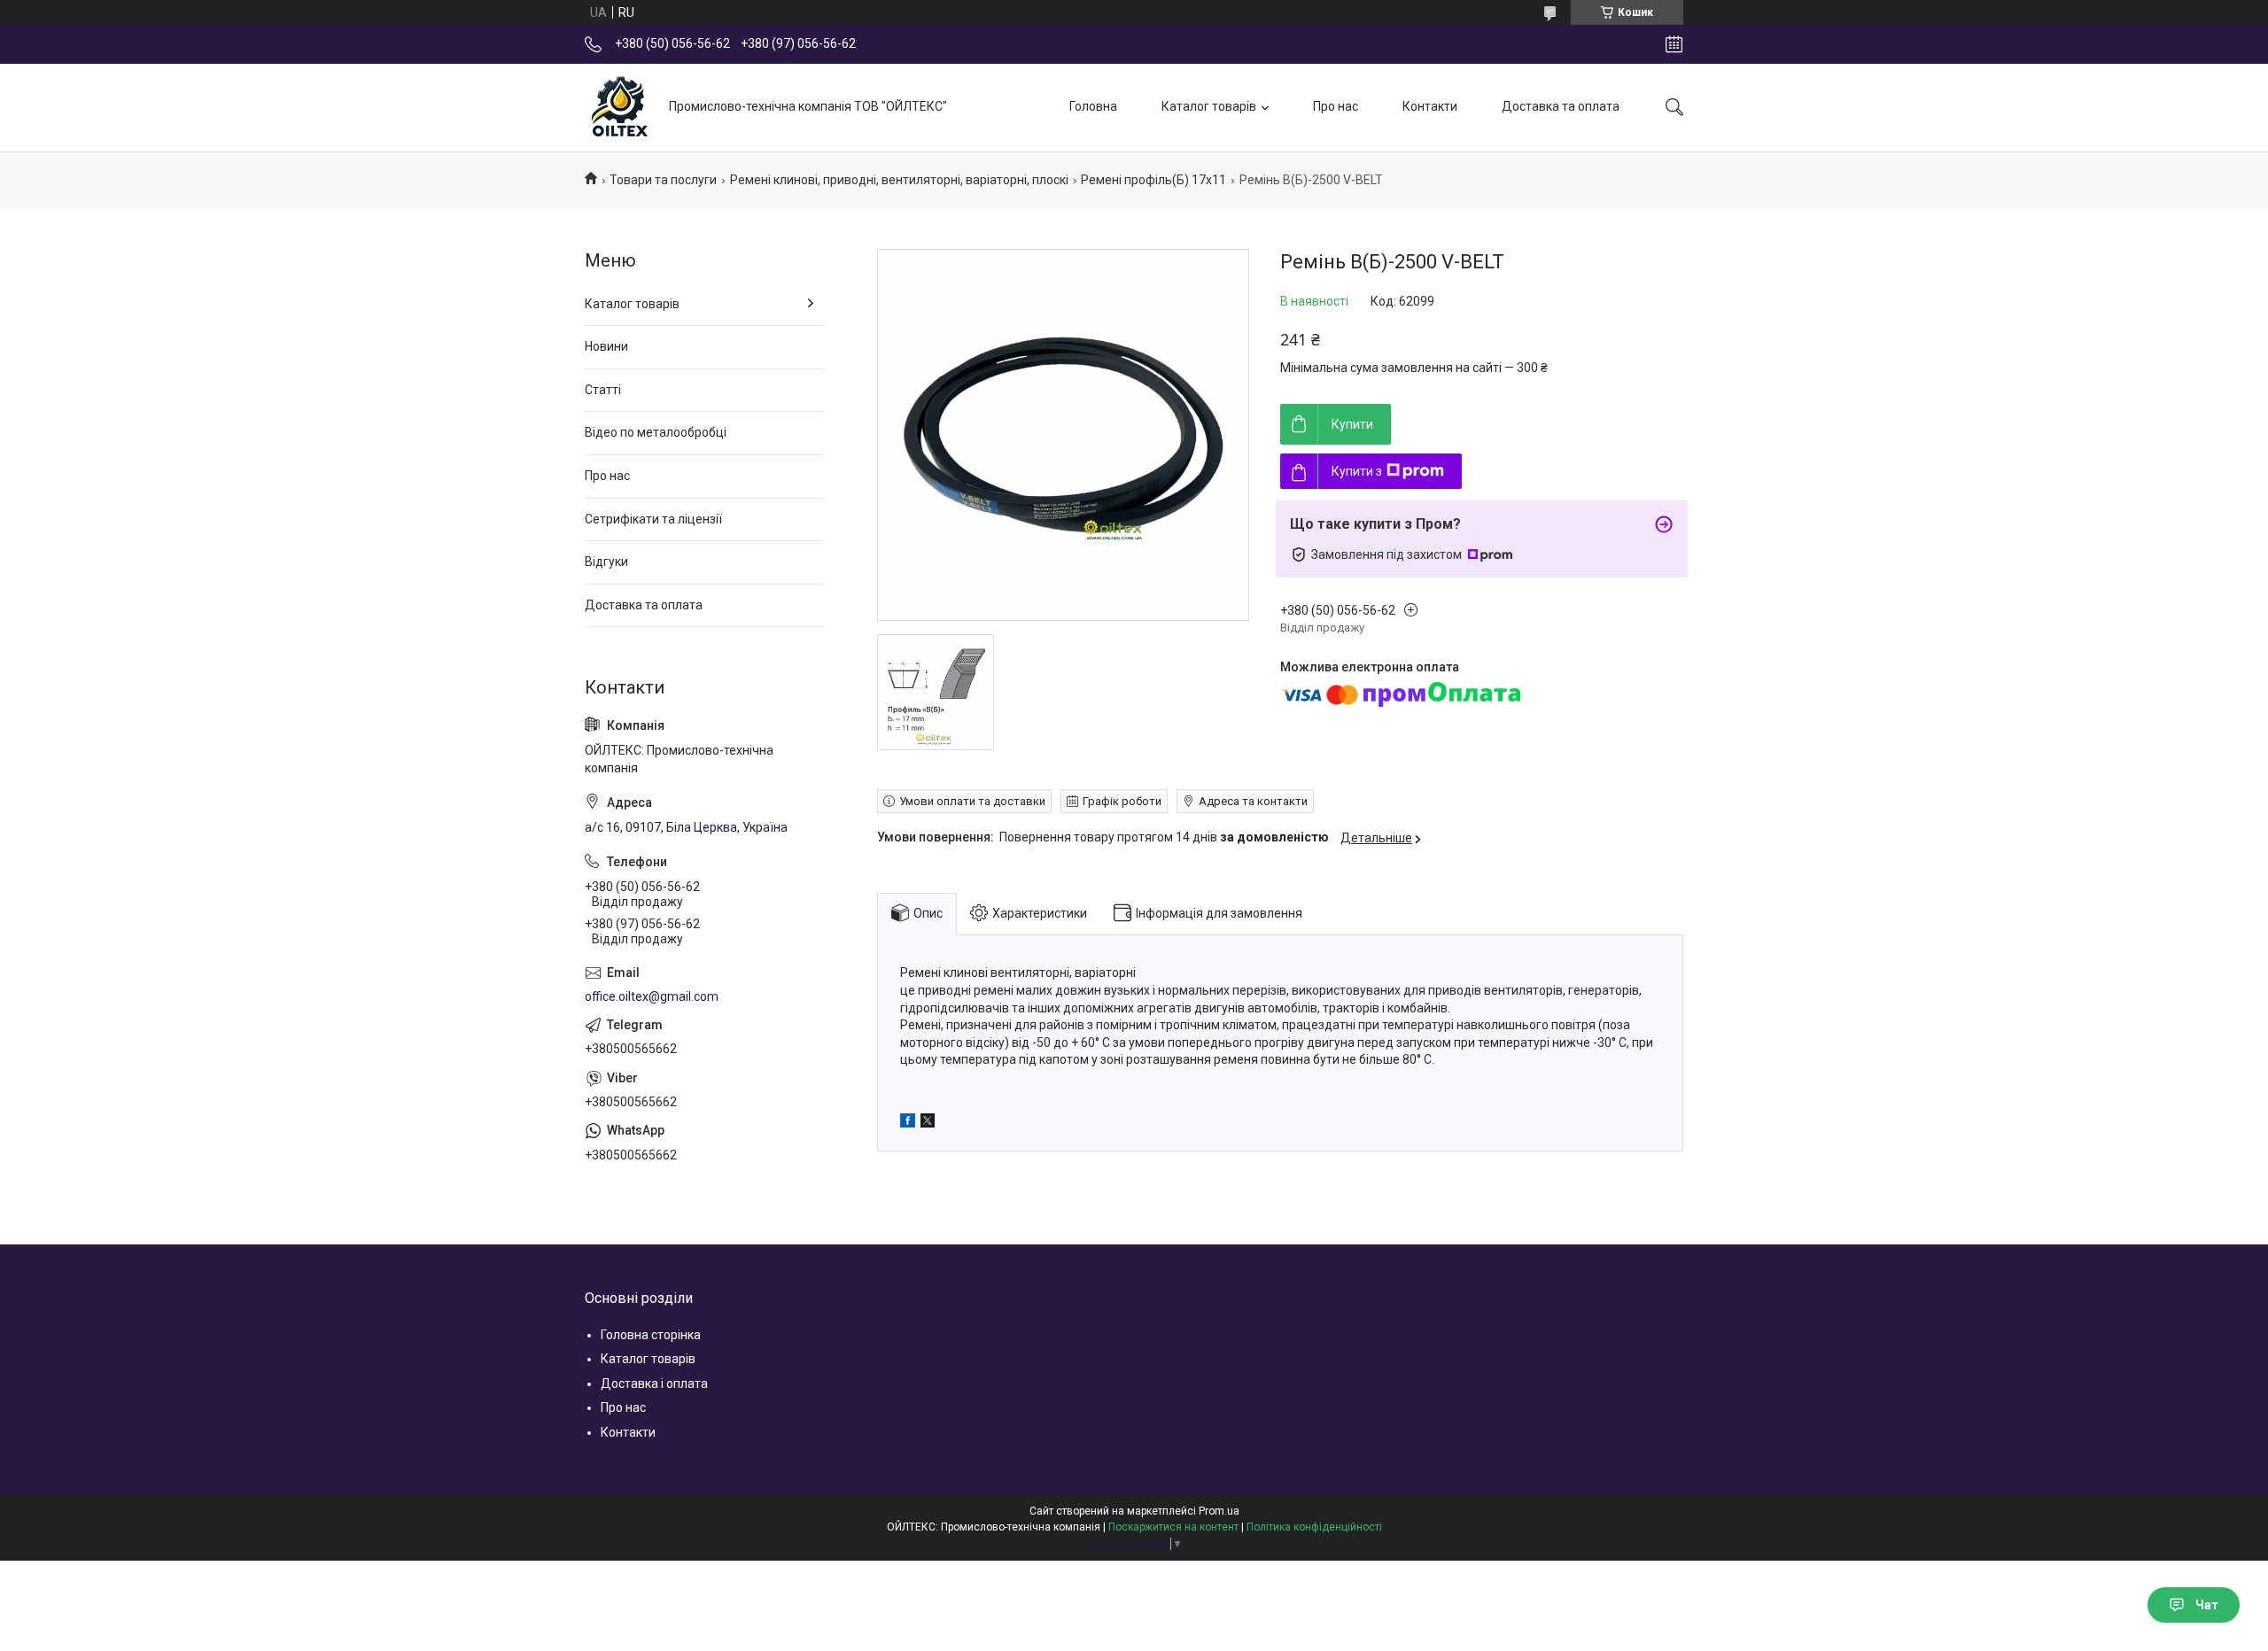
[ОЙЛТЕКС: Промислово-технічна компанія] (620, 107)
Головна (1093, 106)
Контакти (1430, 106)
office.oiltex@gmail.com (652, 996)
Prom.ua (1219, 1511)
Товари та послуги (663, 180)
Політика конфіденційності (1314, 1527)
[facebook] (908, 1123)
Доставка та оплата (1561, 106)
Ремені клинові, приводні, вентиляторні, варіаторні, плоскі (899, 180)
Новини (606, 346)
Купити (1352, 424)
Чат (2207, 1605)
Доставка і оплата (654, 1384)
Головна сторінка (651, 1335)
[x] (928, 1123)
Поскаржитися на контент (1173, 1527)
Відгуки (606, 562)
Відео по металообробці (656, 432)
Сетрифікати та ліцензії (653, 519)
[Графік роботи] (1674, 44)
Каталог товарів (1209, 106)
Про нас (1336, 106)
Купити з (1357, 471)
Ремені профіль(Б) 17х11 (1153, 180)
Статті (603, 390)
